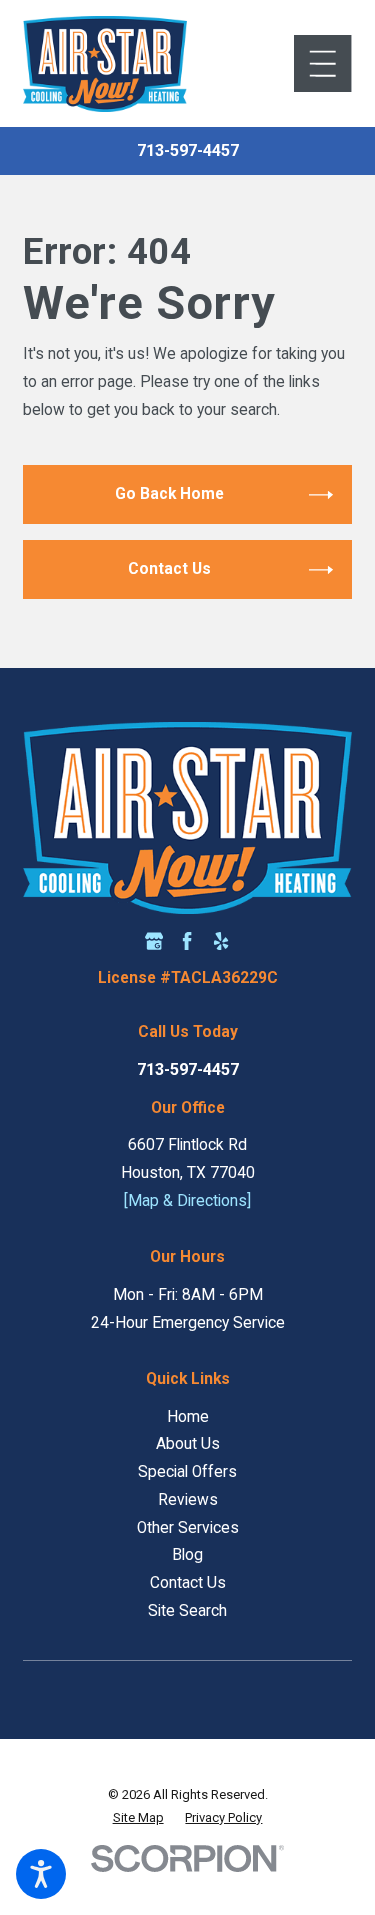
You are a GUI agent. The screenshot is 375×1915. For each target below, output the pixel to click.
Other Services (188, 1528)
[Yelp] (221, 941)
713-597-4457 (188, 151)
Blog (187, 1555)
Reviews (188, 1500)
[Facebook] (187, 941)
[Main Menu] (322, 63)
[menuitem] (187, 1418)
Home (188, 1417)
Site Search (187, 1611)
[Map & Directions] (187, 1201)
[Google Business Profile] (154, 941)
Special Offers (187, 1472)
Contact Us (188, 1583)
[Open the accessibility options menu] (41, 1874)
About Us (188, 1444)
